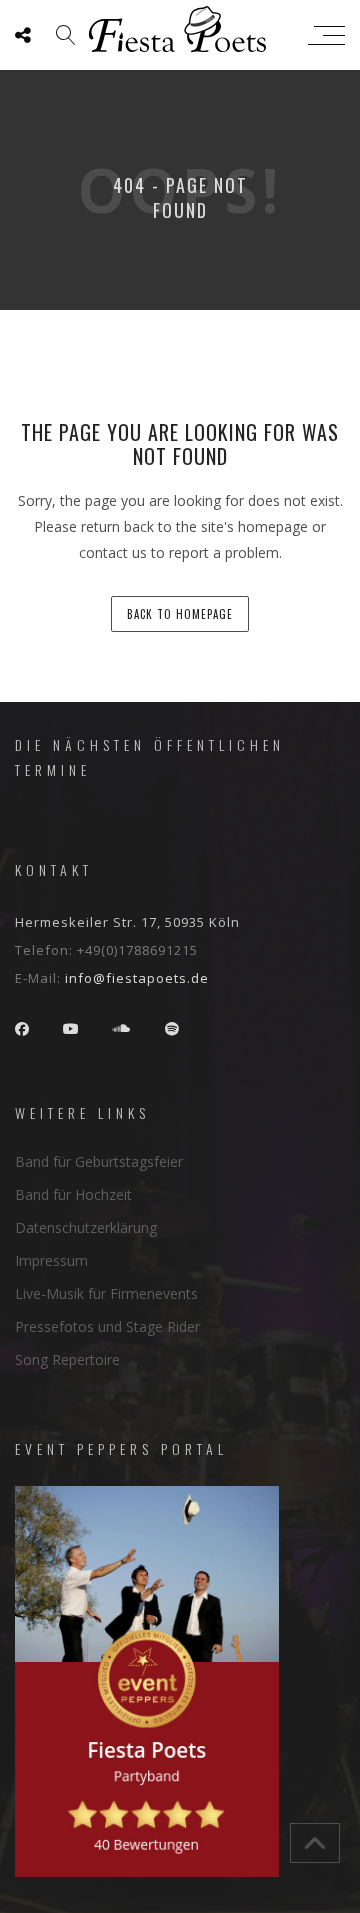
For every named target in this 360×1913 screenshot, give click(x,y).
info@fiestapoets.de (137, 978)
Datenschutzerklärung (86, 1227)
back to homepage (180, 614)
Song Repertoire (67, 1359)
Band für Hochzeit (73, 1194)
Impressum (51, 1260)
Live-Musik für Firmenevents (106, 1293)
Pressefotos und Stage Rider (107, 1326)
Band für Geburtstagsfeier (99, 1161)
